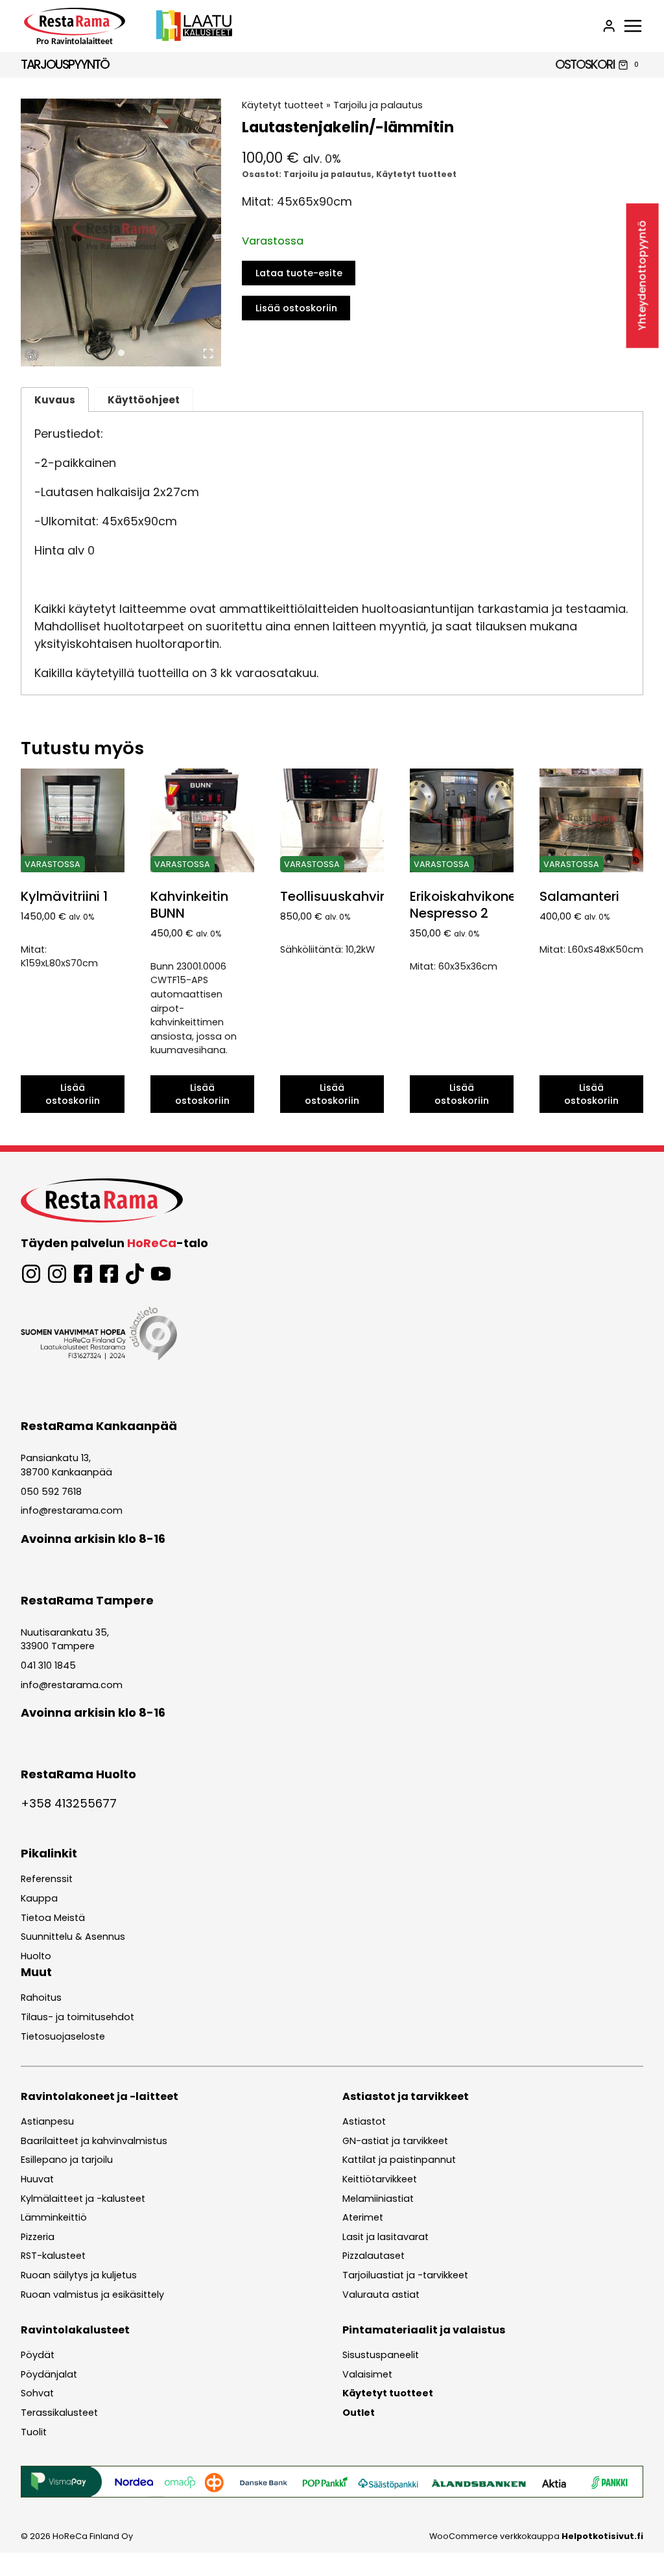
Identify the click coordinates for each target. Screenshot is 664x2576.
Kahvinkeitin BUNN (189, 905)
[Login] (609, 26)
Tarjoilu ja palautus (378, 105)
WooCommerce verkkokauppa (536, 2536)
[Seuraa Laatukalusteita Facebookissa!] (109, 1274)
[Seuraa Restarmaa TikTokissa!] (135, 1274)
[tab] (121, 353)
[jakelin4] (121, 233)
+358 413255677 (69, 1803)
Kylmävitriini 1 (64, 896)
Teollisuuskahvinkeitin (351, 896)
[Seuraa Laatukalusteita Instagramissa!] (57, 1274)
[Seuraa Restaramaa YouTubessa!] (161, 1274)
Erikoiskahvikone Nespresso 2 (463, 905)
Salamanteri (579, 896)
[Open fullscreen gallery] (208, 353)
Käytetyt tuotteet (283, 105)
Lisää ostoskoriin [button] (73, 1094)
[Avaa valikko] (633, 26)
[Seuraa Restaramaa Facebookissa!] (83, 1274)
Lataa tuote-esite (299, 273)
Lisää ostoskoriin (296, 308)
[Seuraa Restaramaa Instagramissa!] (31, 1274)
